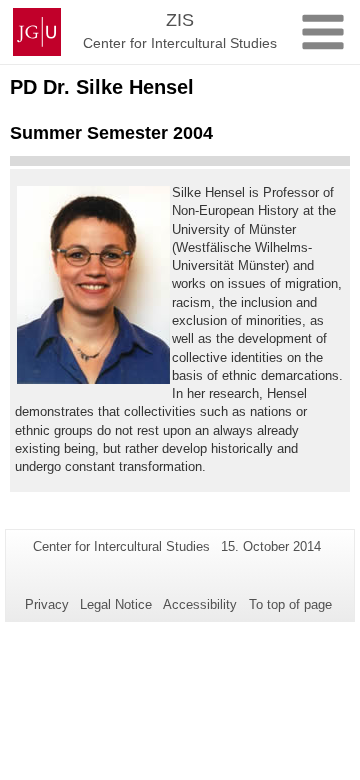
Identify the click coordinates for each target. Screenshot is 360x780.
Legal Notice (116, 604)
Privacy (47, 604)
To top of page (290, 604)
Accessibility (200, 604)
